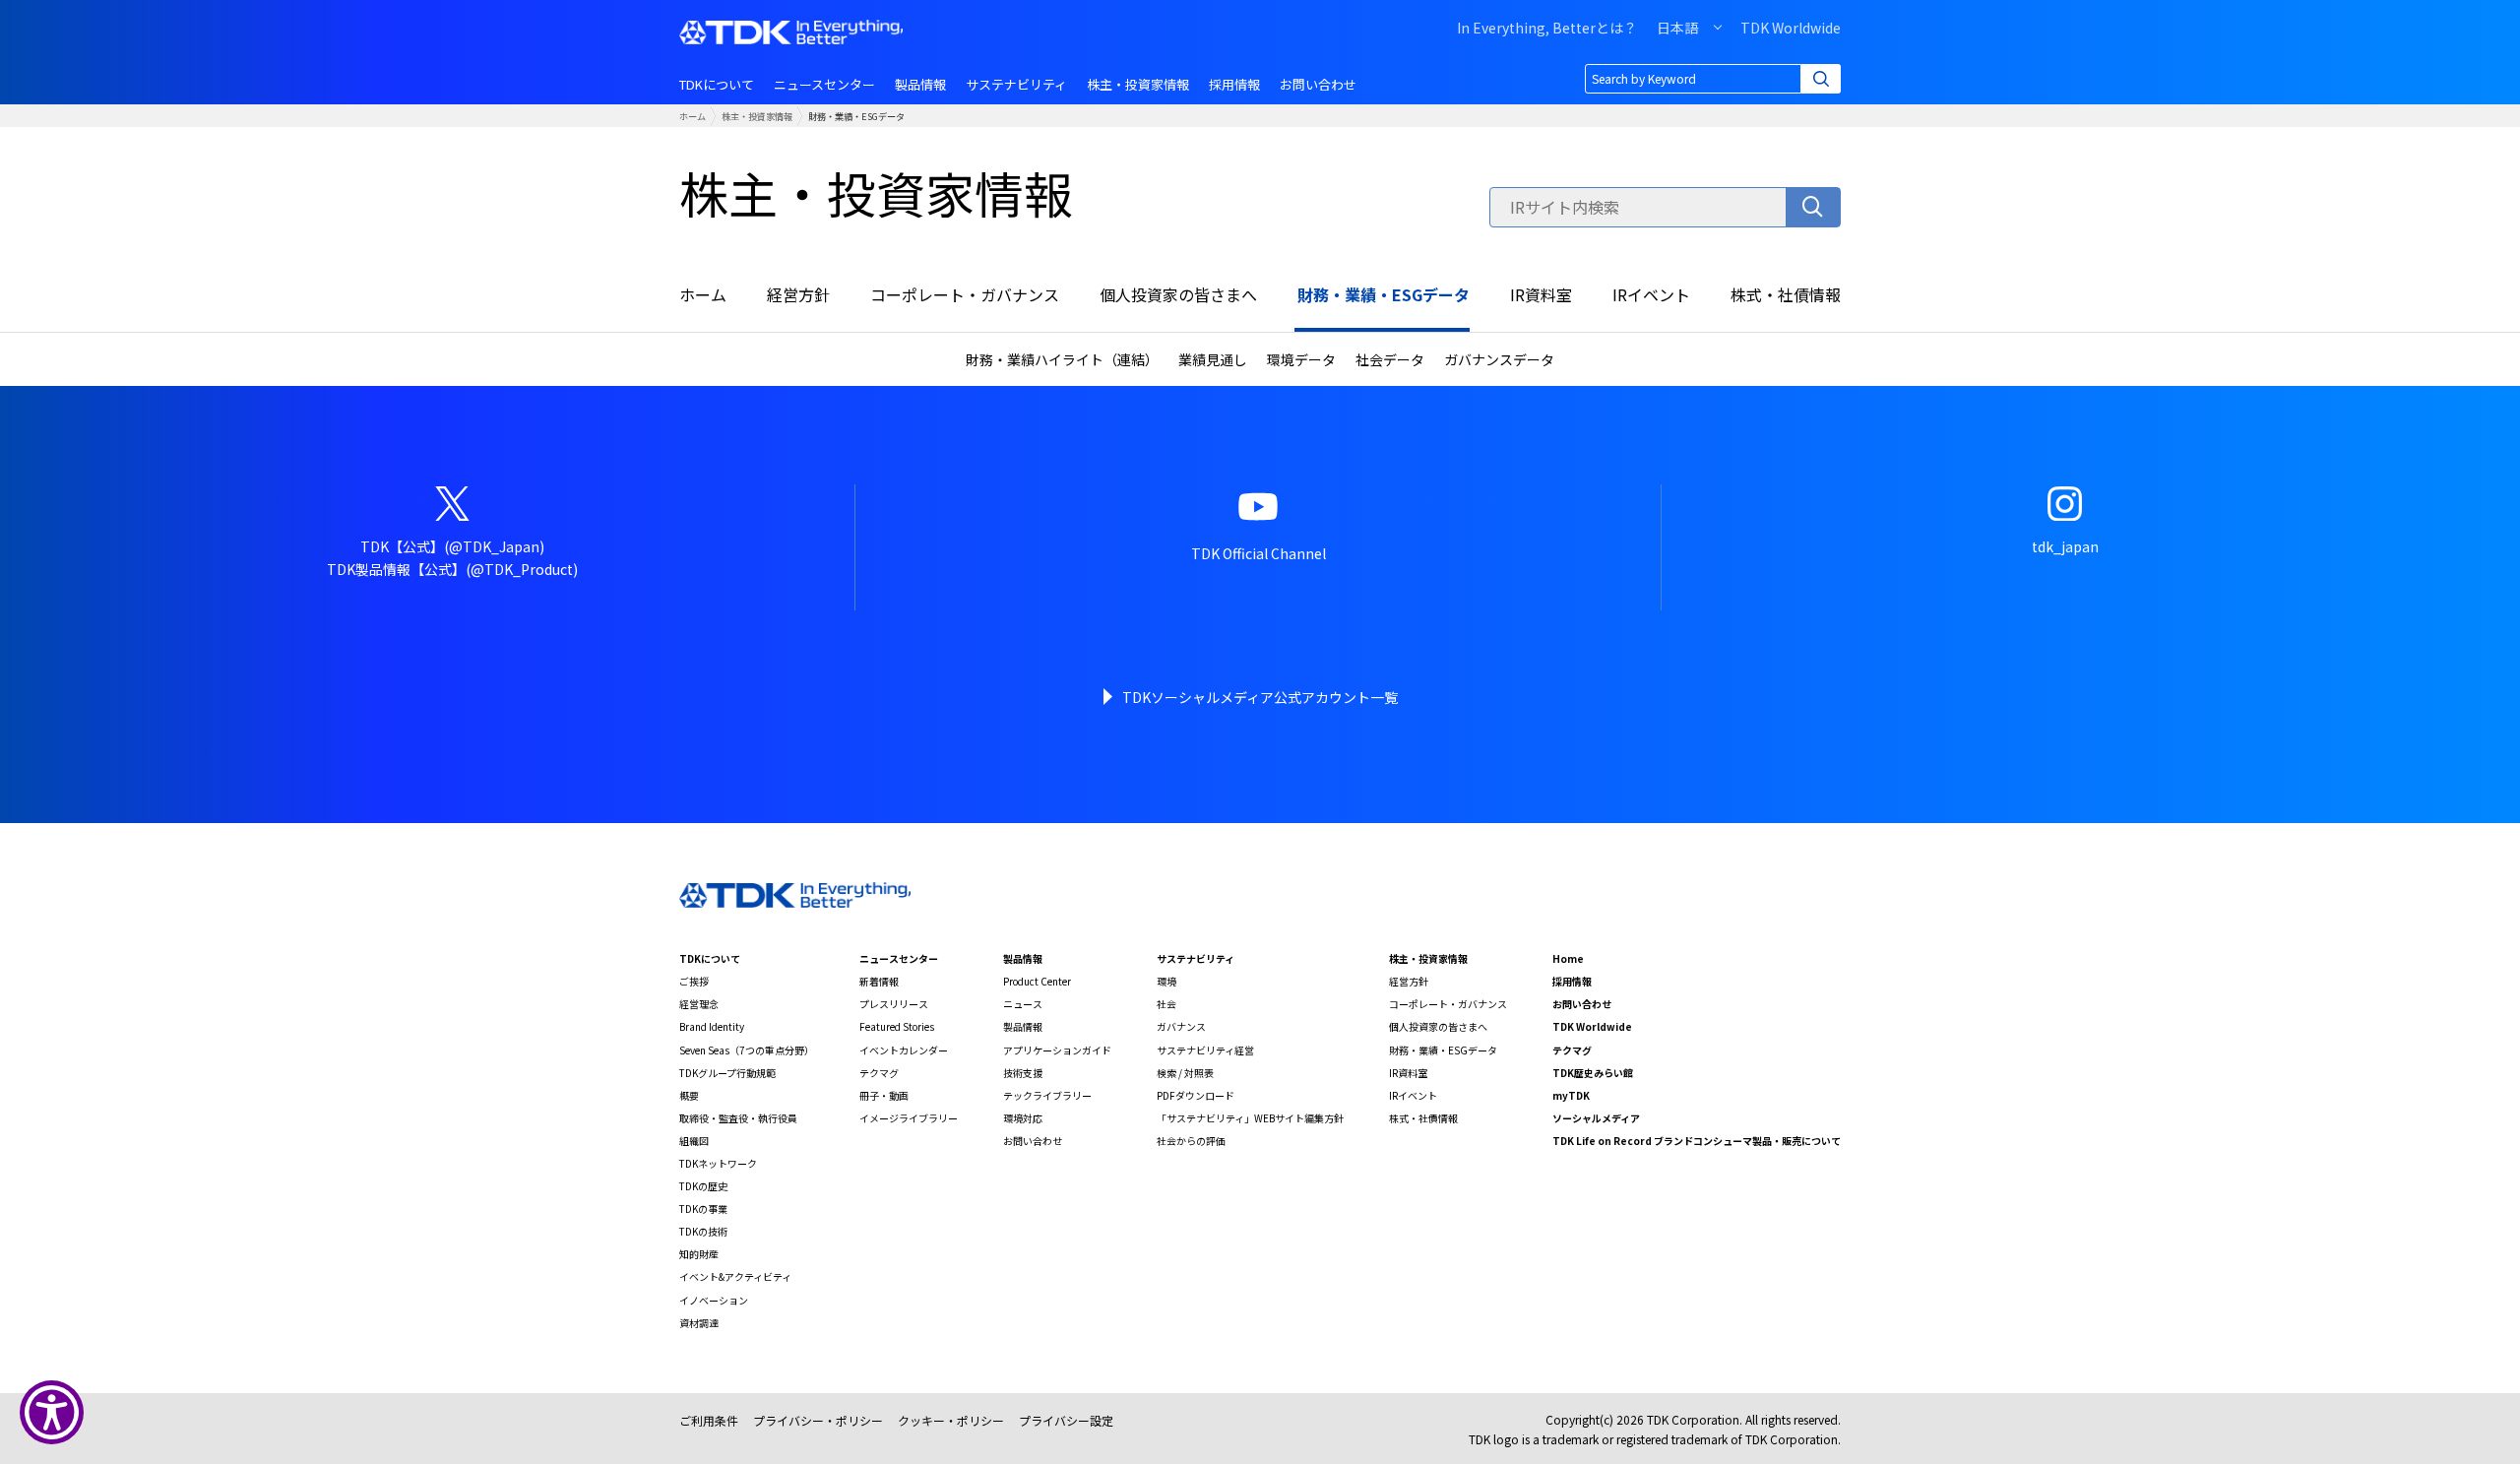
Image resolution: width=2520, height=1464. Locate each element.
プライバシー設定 (1066, 1420)
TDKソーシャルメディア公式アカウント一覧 (1260, 697)
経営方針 (798, 294)
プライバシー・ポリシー (818, 1420)
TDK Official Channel (1259, 553)
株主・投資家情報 (757, 116)
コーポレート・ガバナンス (965, 294)
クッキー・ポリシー (951, 1420)
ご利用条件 (709, 1420)
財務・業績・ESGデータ (1384, 294)
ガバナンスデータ (1499, 359)
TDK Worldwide (1791, 28)
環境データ (1301, 359)
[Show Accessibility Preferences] (52, 1412)
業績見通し (1213, 359)
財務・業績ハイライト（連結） (1062, 359)
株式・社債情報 (1786, 294)
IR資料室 (1541, 294)
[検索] (1813, 207)
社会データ (1390, 359)
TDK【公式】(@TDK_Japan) (452, 546)
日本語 (1677, 28)
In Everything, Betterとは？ (1547, 28)
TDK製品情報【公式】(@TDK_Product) (452, 569)
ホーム (693, 116)
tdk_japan (2065, 546)
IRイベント (1651, 294)
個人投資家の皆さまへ (1178, 294)
